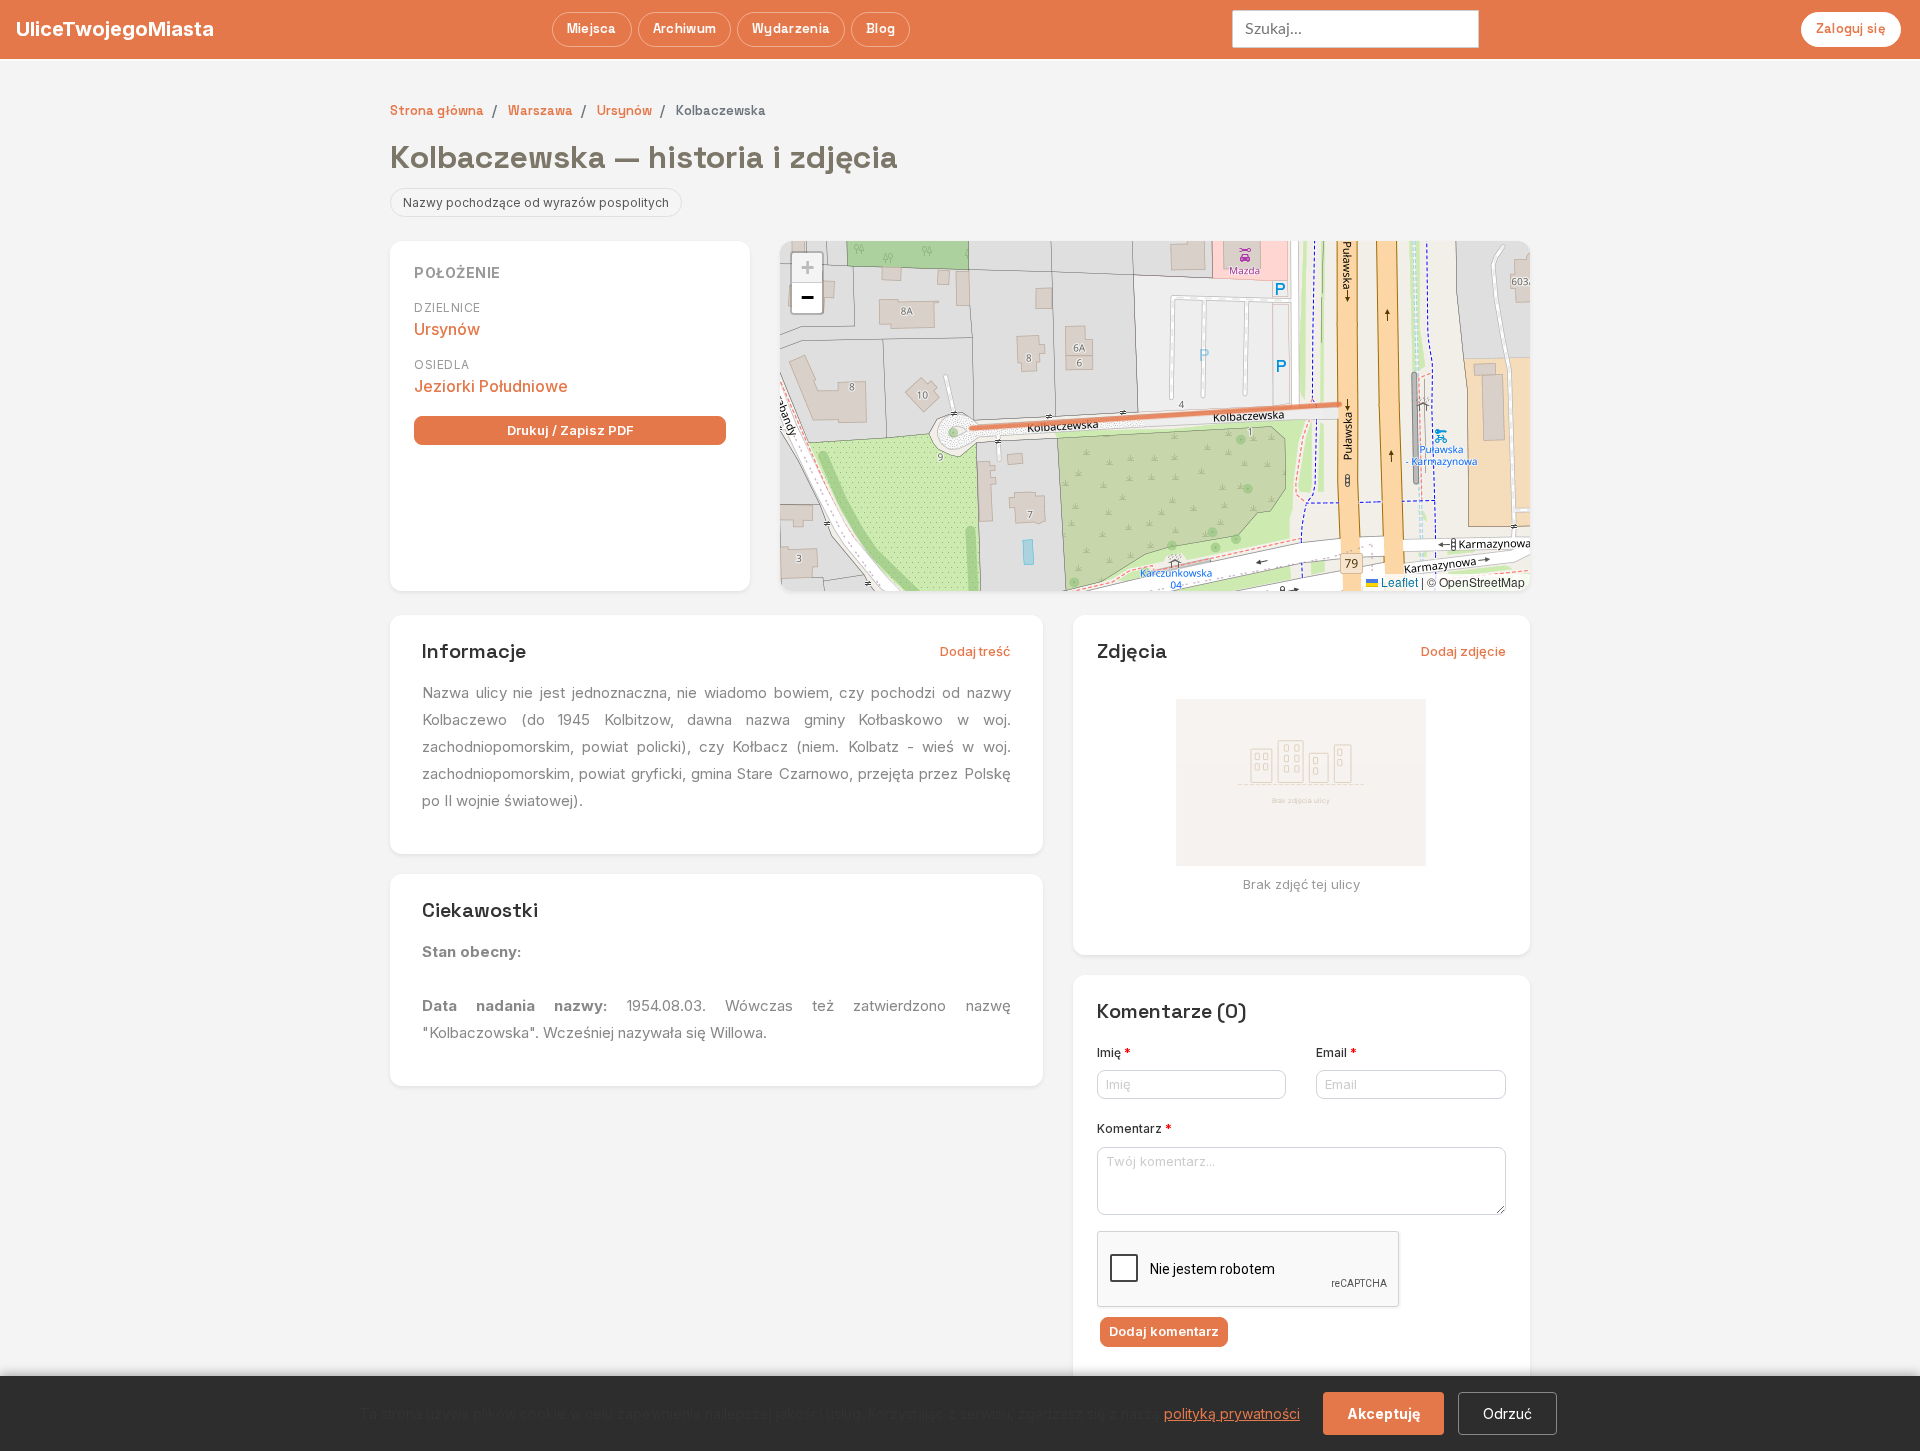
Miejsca (592, 28)
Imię (1114, 1052)
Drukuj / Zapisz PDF (570, 430)
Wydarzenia (791, 28)
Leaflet (1398, 581)
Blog (880, 28)
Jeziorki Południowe (491, 386)
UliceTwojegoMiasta (115, 29)
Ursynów (447, 329)
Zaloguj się (1851, 28)
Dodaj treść (975, 651)
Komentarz (1134, 1128)
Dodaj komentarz (1164, 1331)
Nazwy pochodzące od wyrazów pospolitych (536, 202)
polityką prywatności (1232, 1413)
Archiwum (684, 28)
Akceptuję (1383, 1413)
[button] (807, 268)
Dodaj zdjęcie (1463, 651)
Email (1336, 1052)
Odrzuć (1507, 1413)
